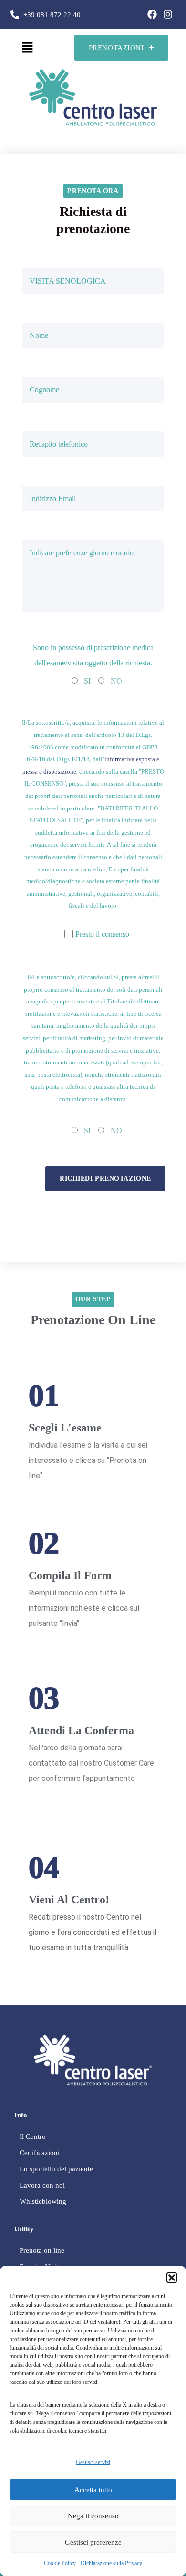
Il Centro (33, 2136)
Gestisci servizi (93, 2462)
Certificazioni (40, 2153)
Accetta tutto (93, 2490)
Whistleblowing (43, 2201)
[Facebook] (152, 14)
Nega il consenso (93, 2516)
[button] (172, 2278)
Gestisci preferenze (93, 2542)
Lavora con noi (42, 2185)
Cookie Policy (60, 2563)
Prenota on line (42, 2250)
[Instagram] (168, 14)
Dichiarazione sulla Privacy (111, 2563)
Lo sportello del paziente (56, 2169)
